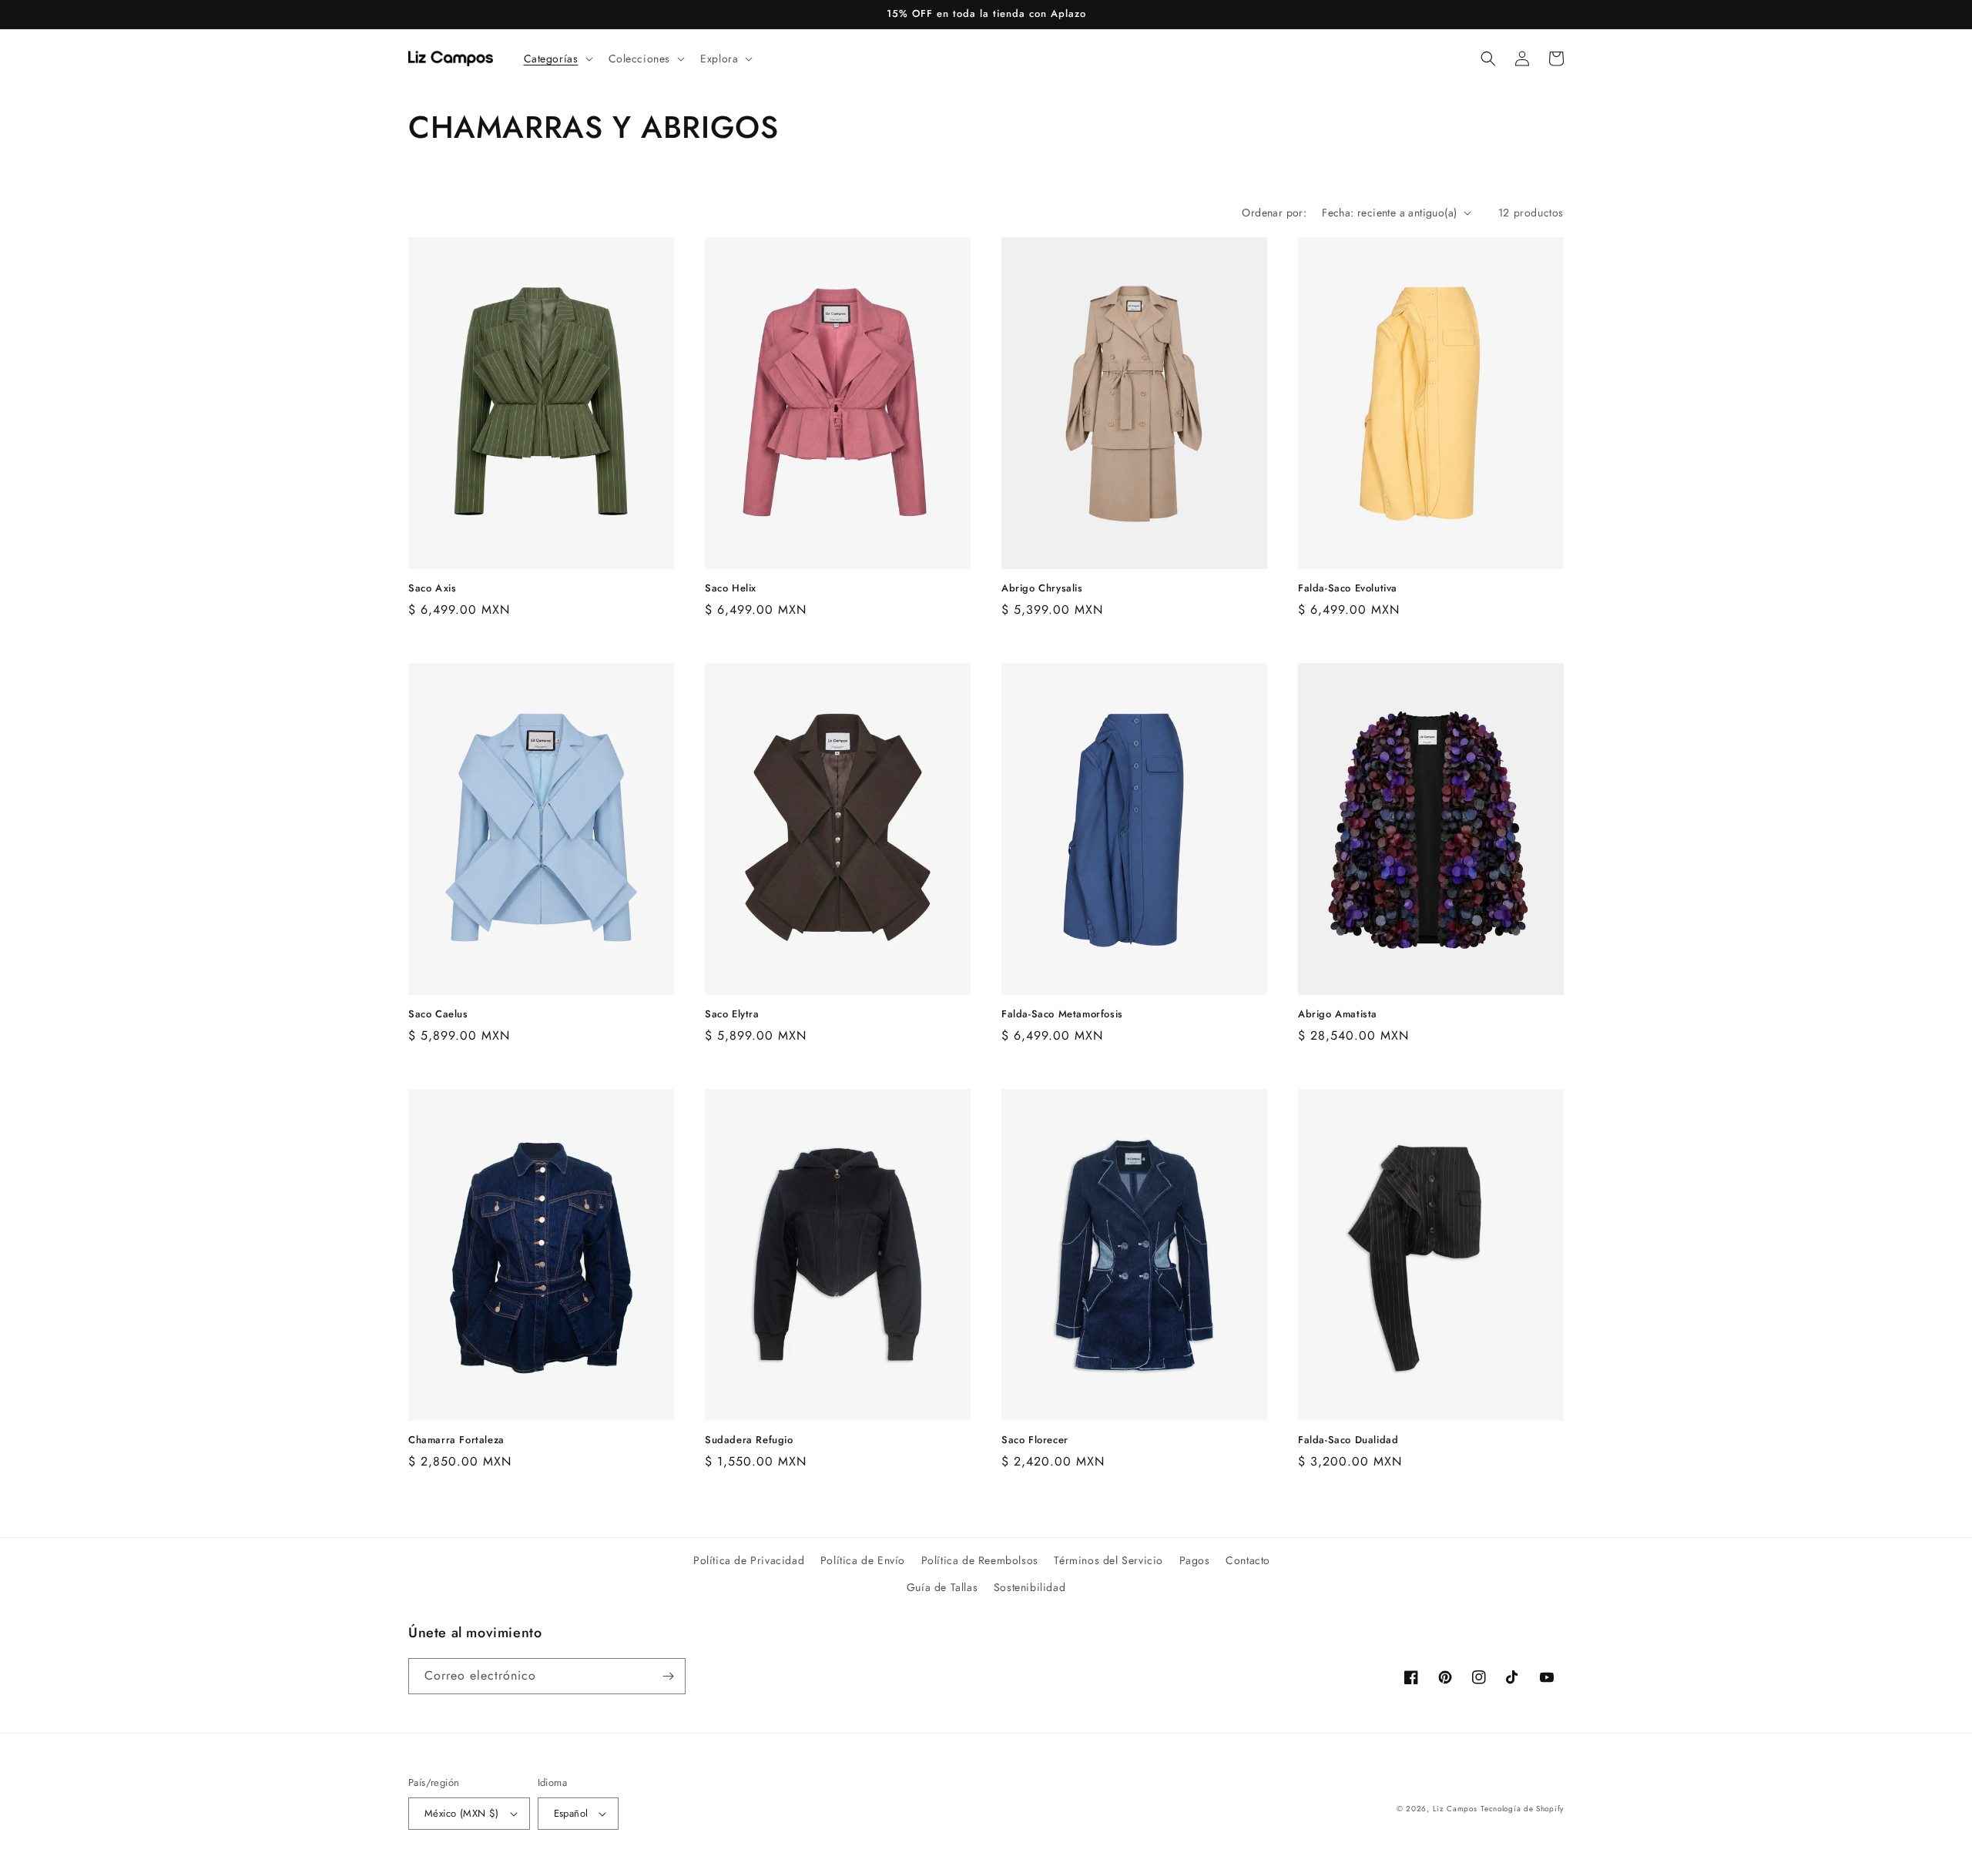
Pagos (1195, 1560)
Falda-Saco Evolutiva (1348, 589)
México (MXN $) (462, 1813)
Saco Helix (731, 589)
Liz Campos (1455, 1809)
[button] (557, 59)
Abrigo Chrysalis (1042, 589)
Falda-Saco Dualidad (1348, 1440)
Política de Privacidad (749, 1560)
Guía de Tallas (942, 1587)
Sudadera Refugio (749, 1440)
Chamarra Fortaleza (456, 1440)
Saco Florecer (1035, 1440)
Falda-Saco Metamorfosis (1062, 1015)
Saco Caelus (438, 1015)
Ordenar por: (1274, 213)
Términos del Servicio (1108, 1560)
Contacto (1248, 1560)
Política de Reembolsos (980, 1560)
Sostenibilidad (1030, 1587)
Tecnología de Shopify (1522, 1809)
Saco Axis (432, 589)
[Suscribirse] (668, 1676)
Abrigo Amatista (1338, 1015)
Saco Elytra (732, 1015)
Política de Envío (863, 1560)
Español (571, 1813)
